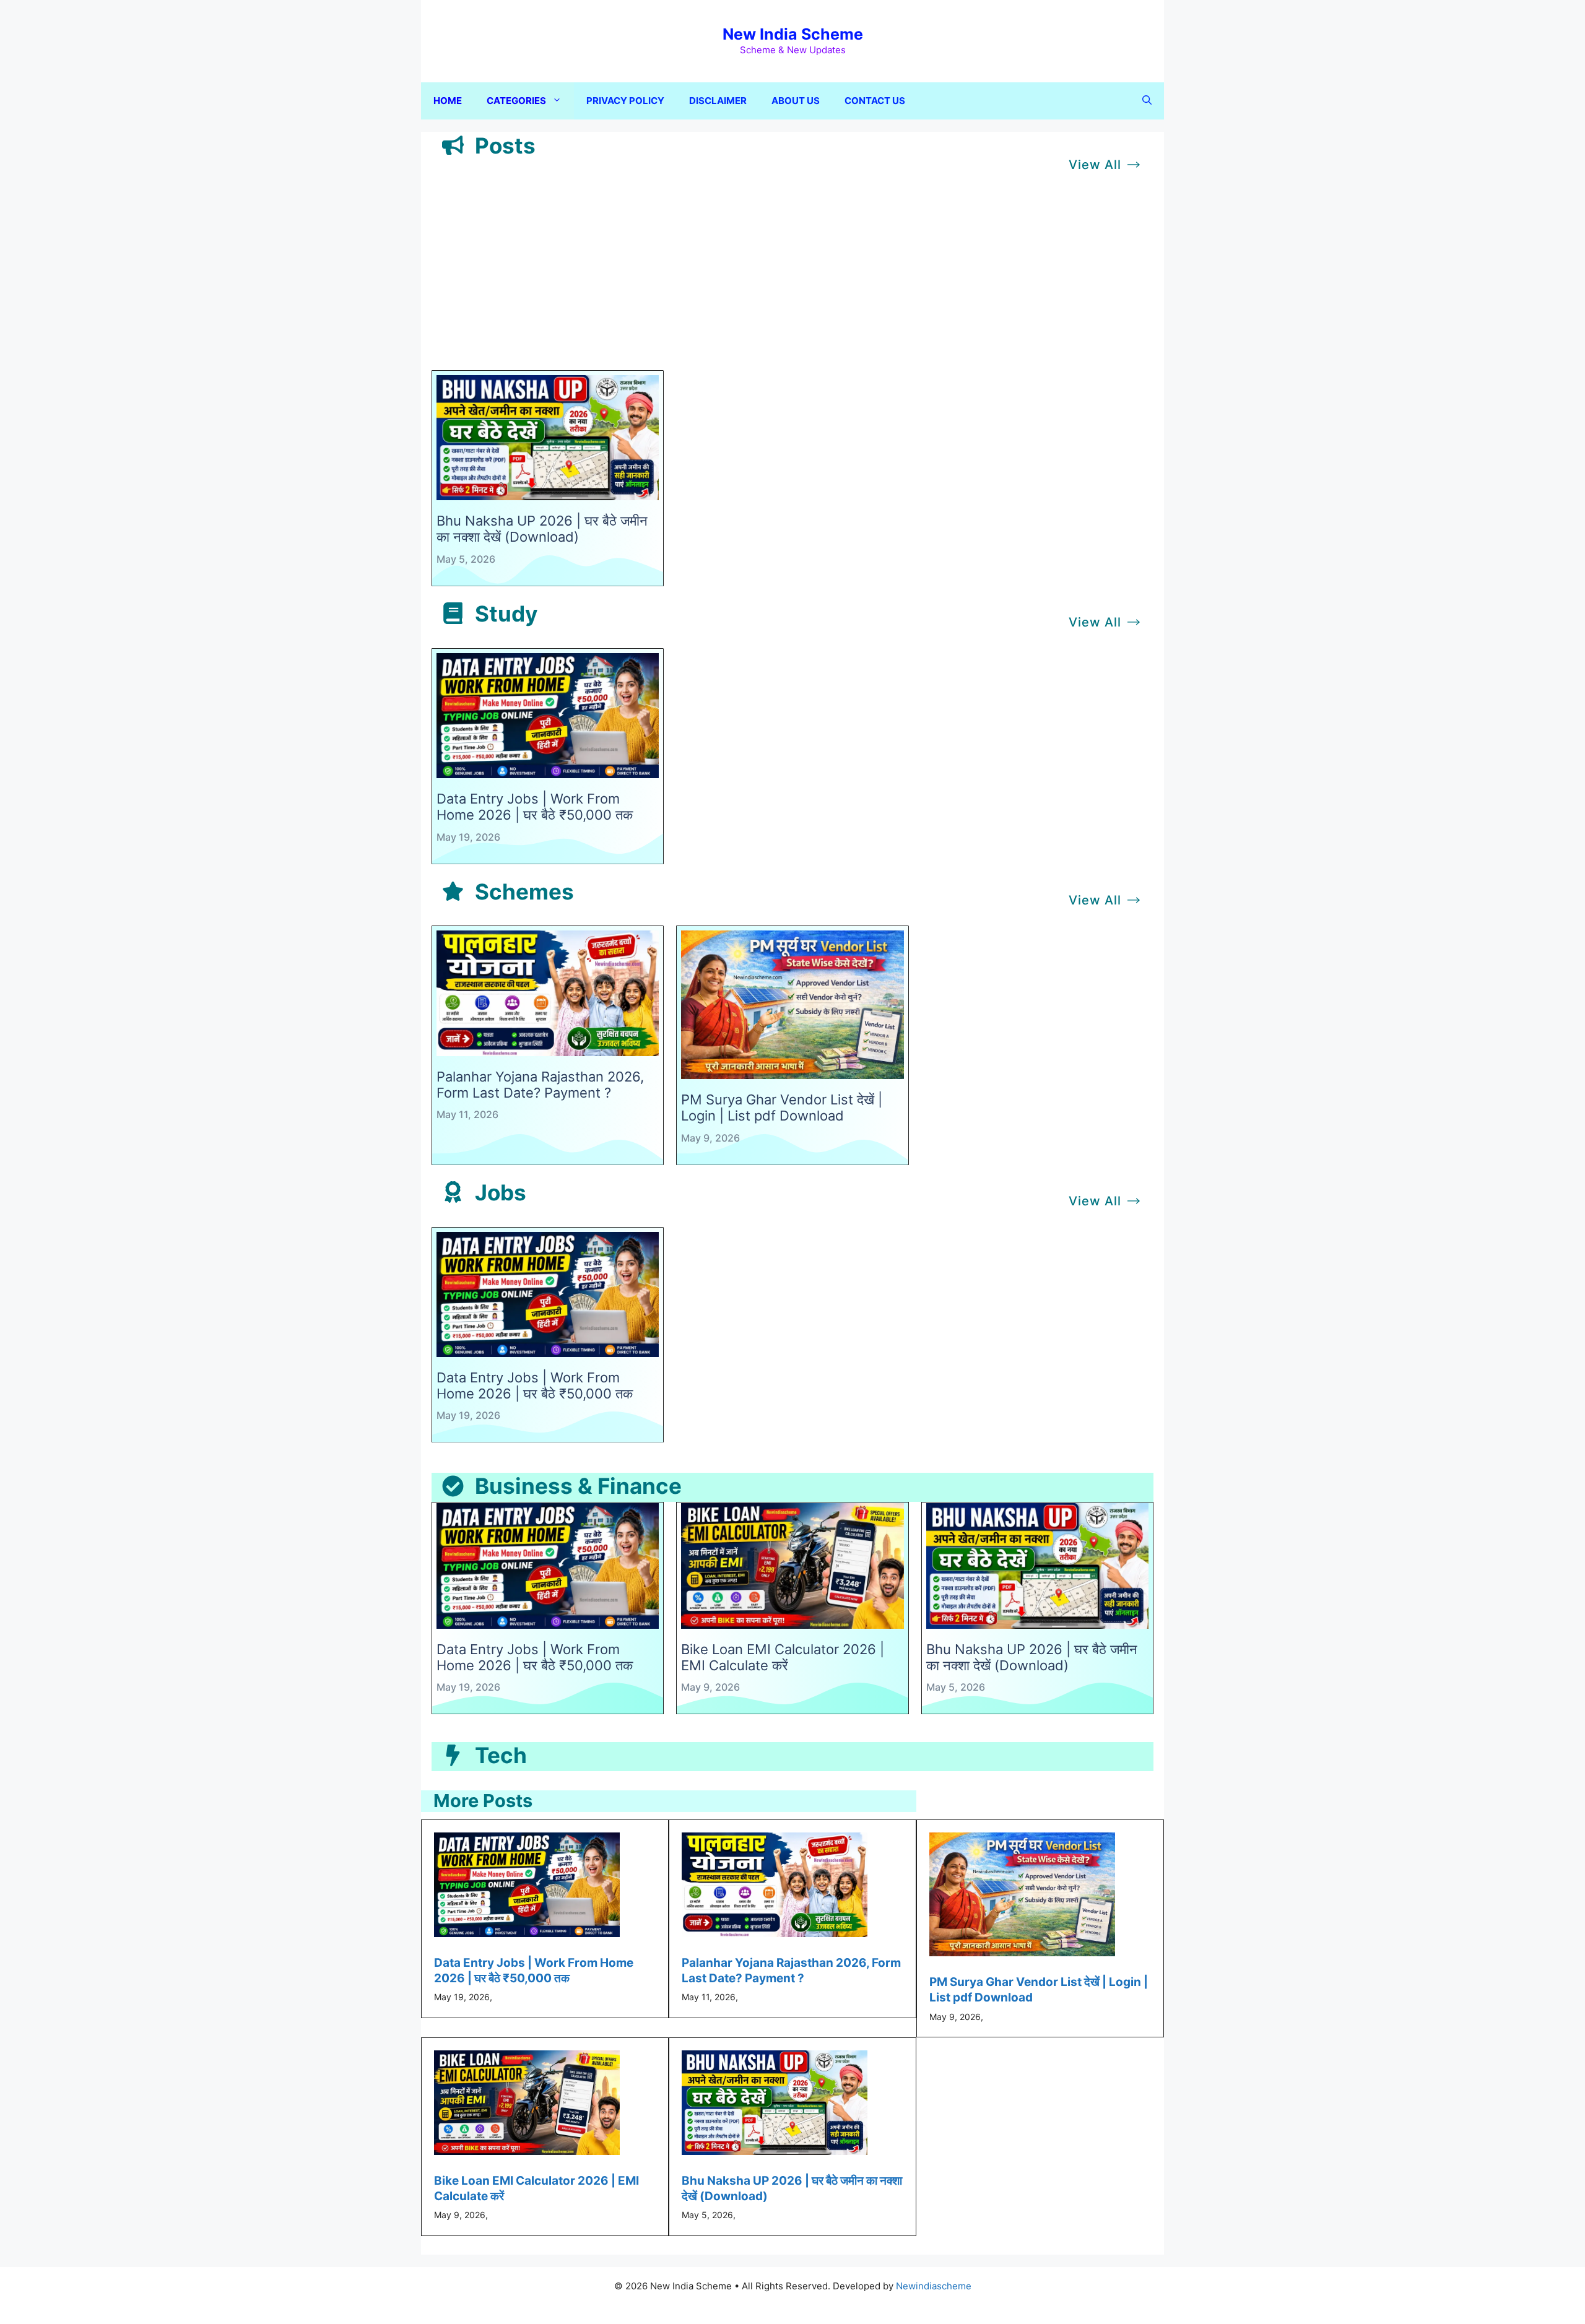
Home (448, 101)
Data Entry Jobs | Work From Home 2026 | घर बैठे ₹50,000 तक (535, 807)
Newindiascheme (934, 2286)
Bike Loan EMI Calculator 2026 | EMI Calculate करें (783, 1657)
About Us (796, 101)
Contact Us (875, 101)
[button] (1147, 101)
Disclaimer (718, 101)
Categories (516, 101)
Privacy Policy (625, 101)
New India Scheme (793, 34)
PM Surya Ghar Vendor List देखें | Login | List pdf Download (782, 1108)
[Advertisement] (792, 277)
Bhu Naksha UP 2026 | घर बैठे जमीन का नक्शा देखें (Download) (542, 529)
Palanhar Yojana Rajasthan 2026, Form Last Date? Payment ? (540, 1085)
